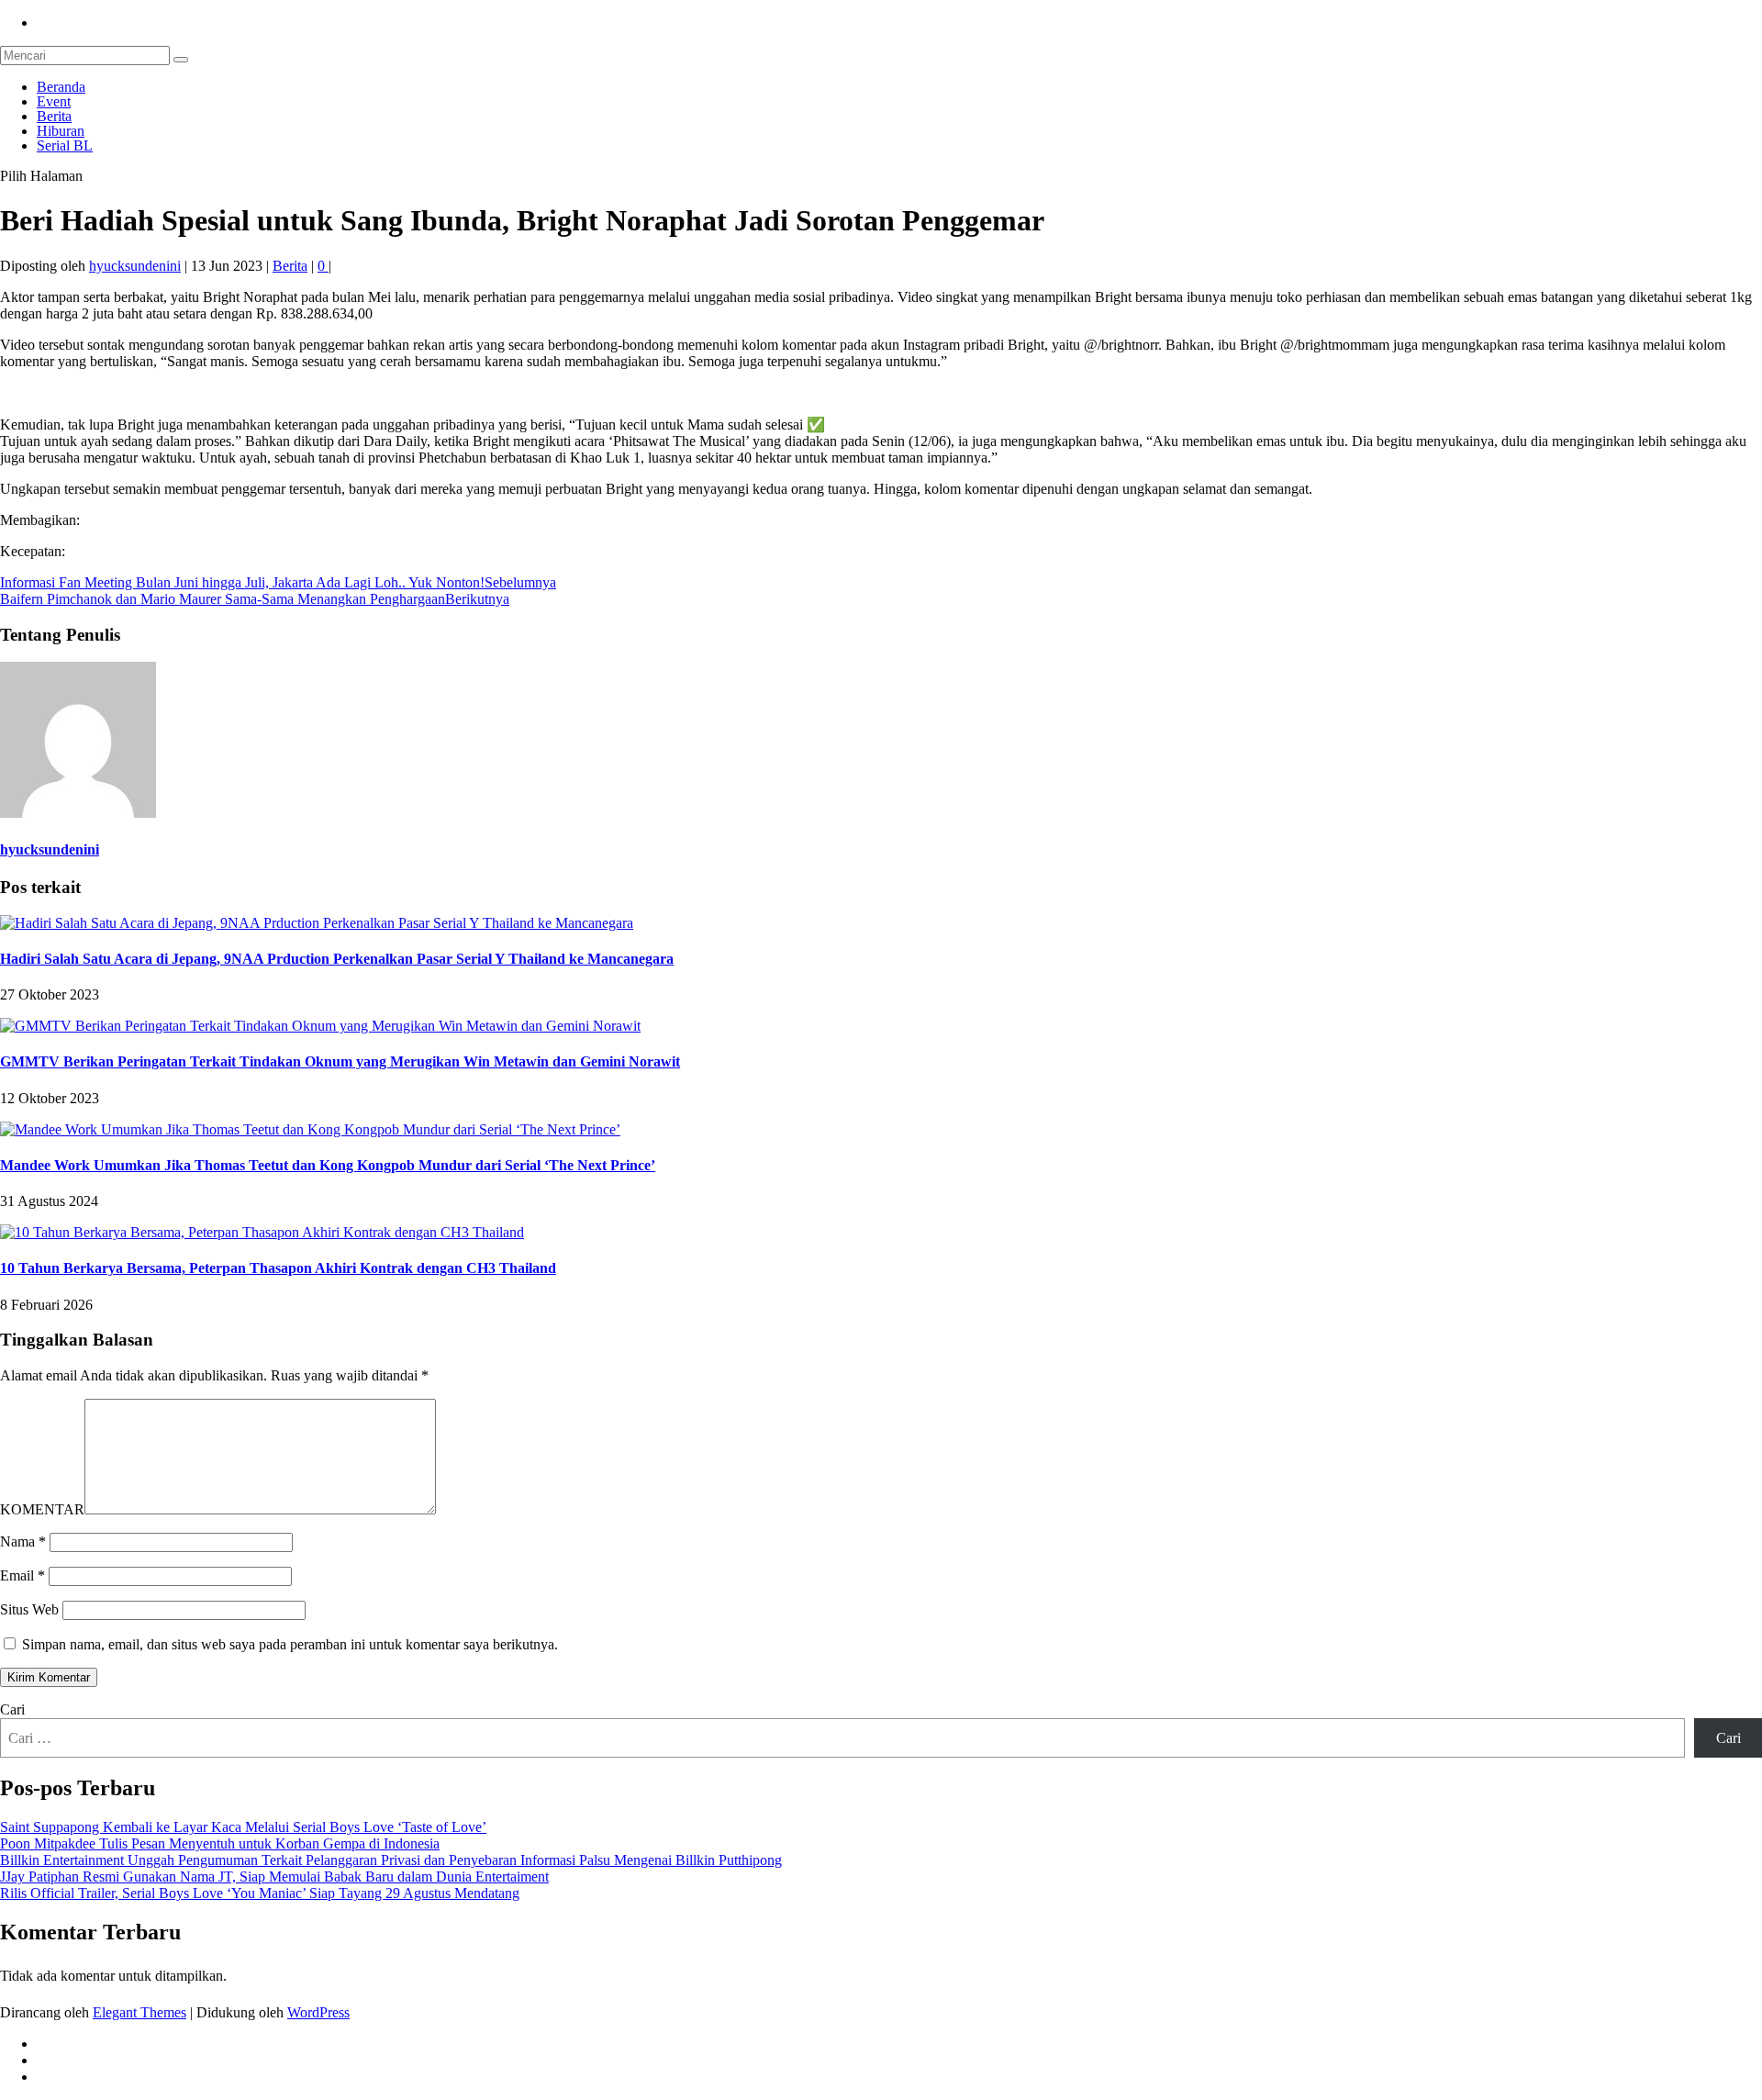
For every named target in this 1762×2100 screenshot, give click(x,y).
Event (54, 101)
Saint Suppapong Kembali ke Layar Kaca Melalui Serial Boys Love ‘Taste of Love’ (243, 1827)
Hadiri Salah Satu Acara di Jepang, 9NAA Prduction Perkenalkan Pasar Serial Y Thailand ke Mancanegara (337, 959)
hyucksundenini (135, 266)
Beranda (61, 87)
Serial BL (65, 145)
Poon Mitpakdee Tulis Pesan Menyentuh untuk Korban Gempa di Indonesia (220, 1843)
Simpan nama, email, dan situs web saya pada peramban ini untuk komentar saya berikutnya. (290, 1644)
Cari (12, 1709)
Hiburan (61, 131)
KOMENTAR (42, 1509)
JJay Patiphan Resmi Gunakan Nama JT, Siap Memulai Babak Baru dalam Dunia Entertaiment (274, 1877)
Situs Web (29, 1609)
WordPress (318, 2012)
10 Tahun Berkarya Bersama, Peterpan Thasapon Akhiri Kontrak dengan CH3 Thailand (278, 1268)
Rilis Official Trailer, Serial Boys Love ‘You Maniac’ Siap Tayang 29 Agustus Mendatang (260, 1893)
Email (22, 1575)
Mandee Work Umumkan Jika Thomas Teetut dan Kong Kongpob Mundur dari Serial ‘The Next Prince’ (328, 1165)
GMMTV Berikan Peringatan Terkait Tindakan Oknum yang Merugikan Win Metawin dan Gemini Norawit (340, 1061)
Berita (54, 116)
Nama (23, 1541)
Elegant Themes (139, 2012)
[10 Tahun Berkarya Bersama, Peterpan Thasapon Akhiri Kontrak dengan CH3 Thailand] (262, 1232)
